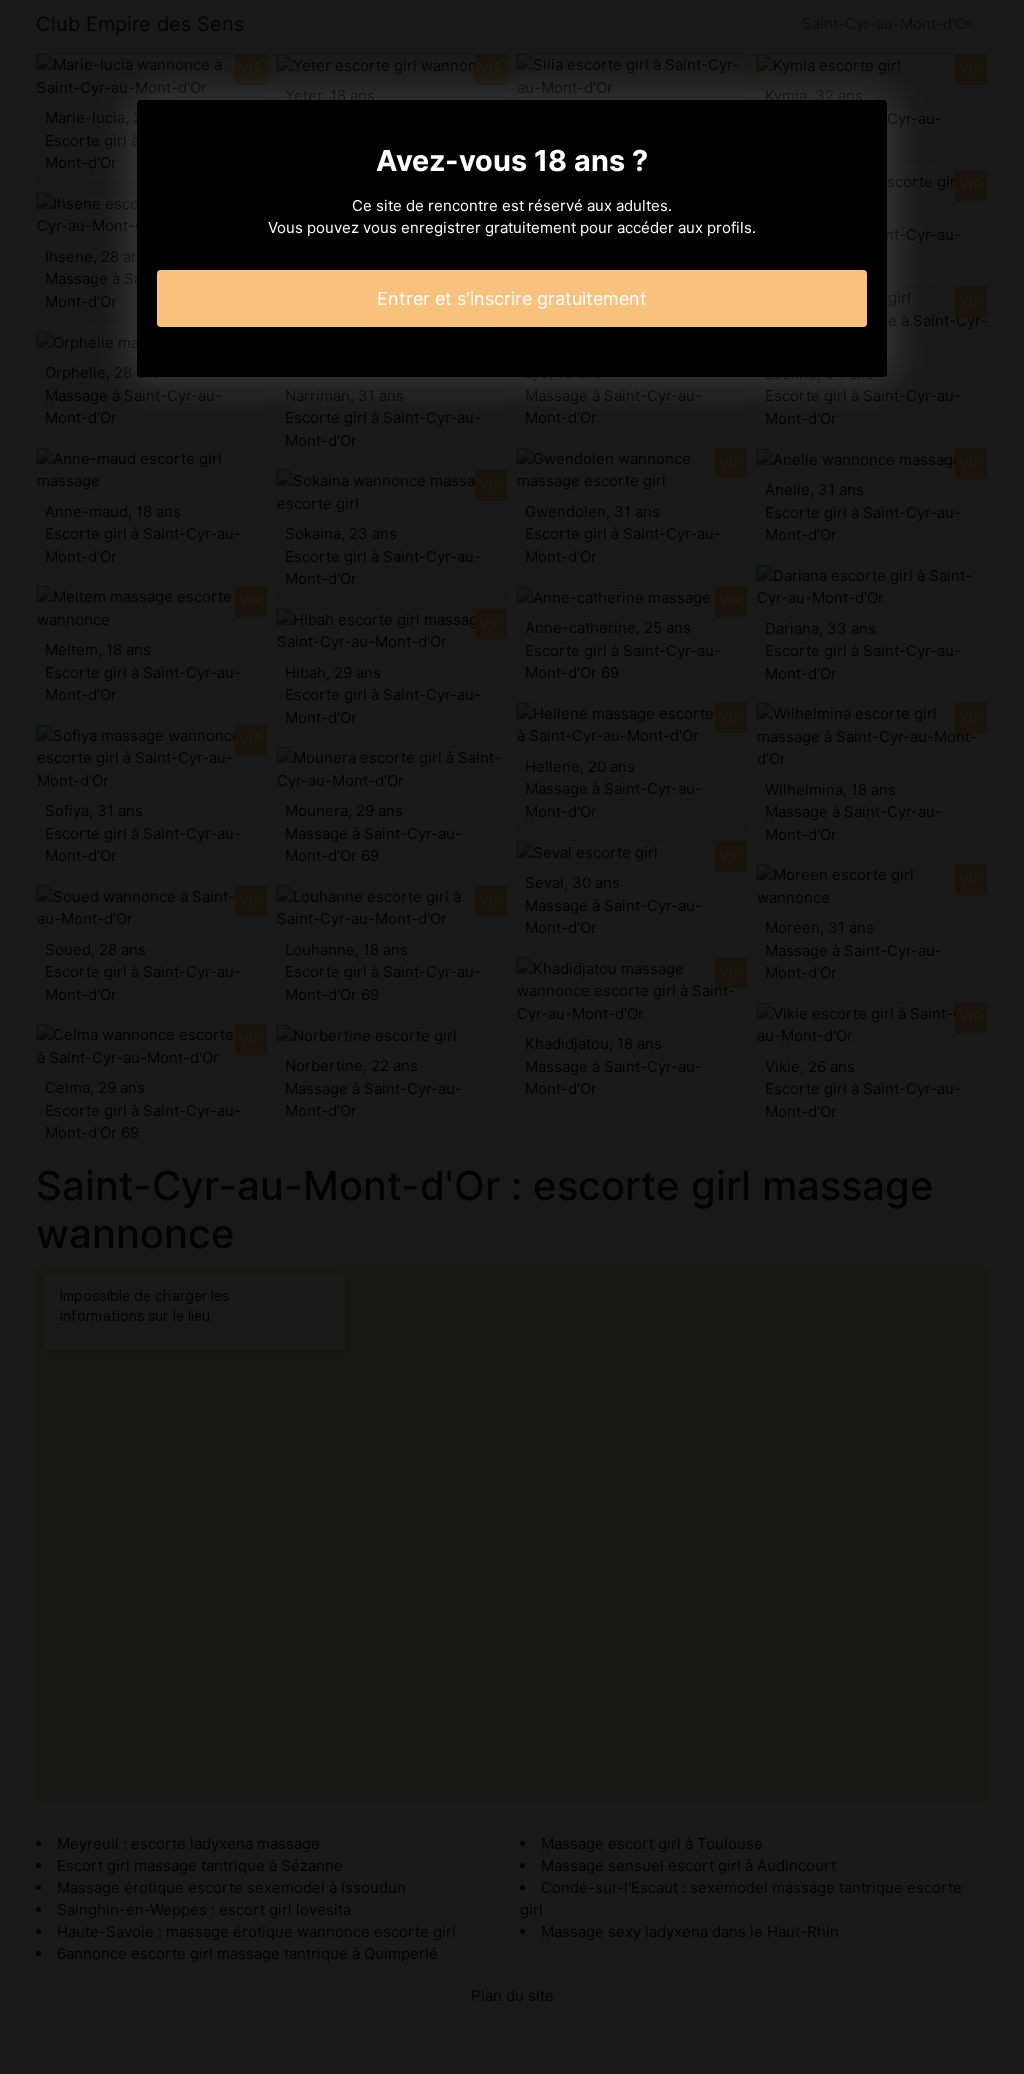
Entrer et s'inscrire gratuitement (512, 298)
